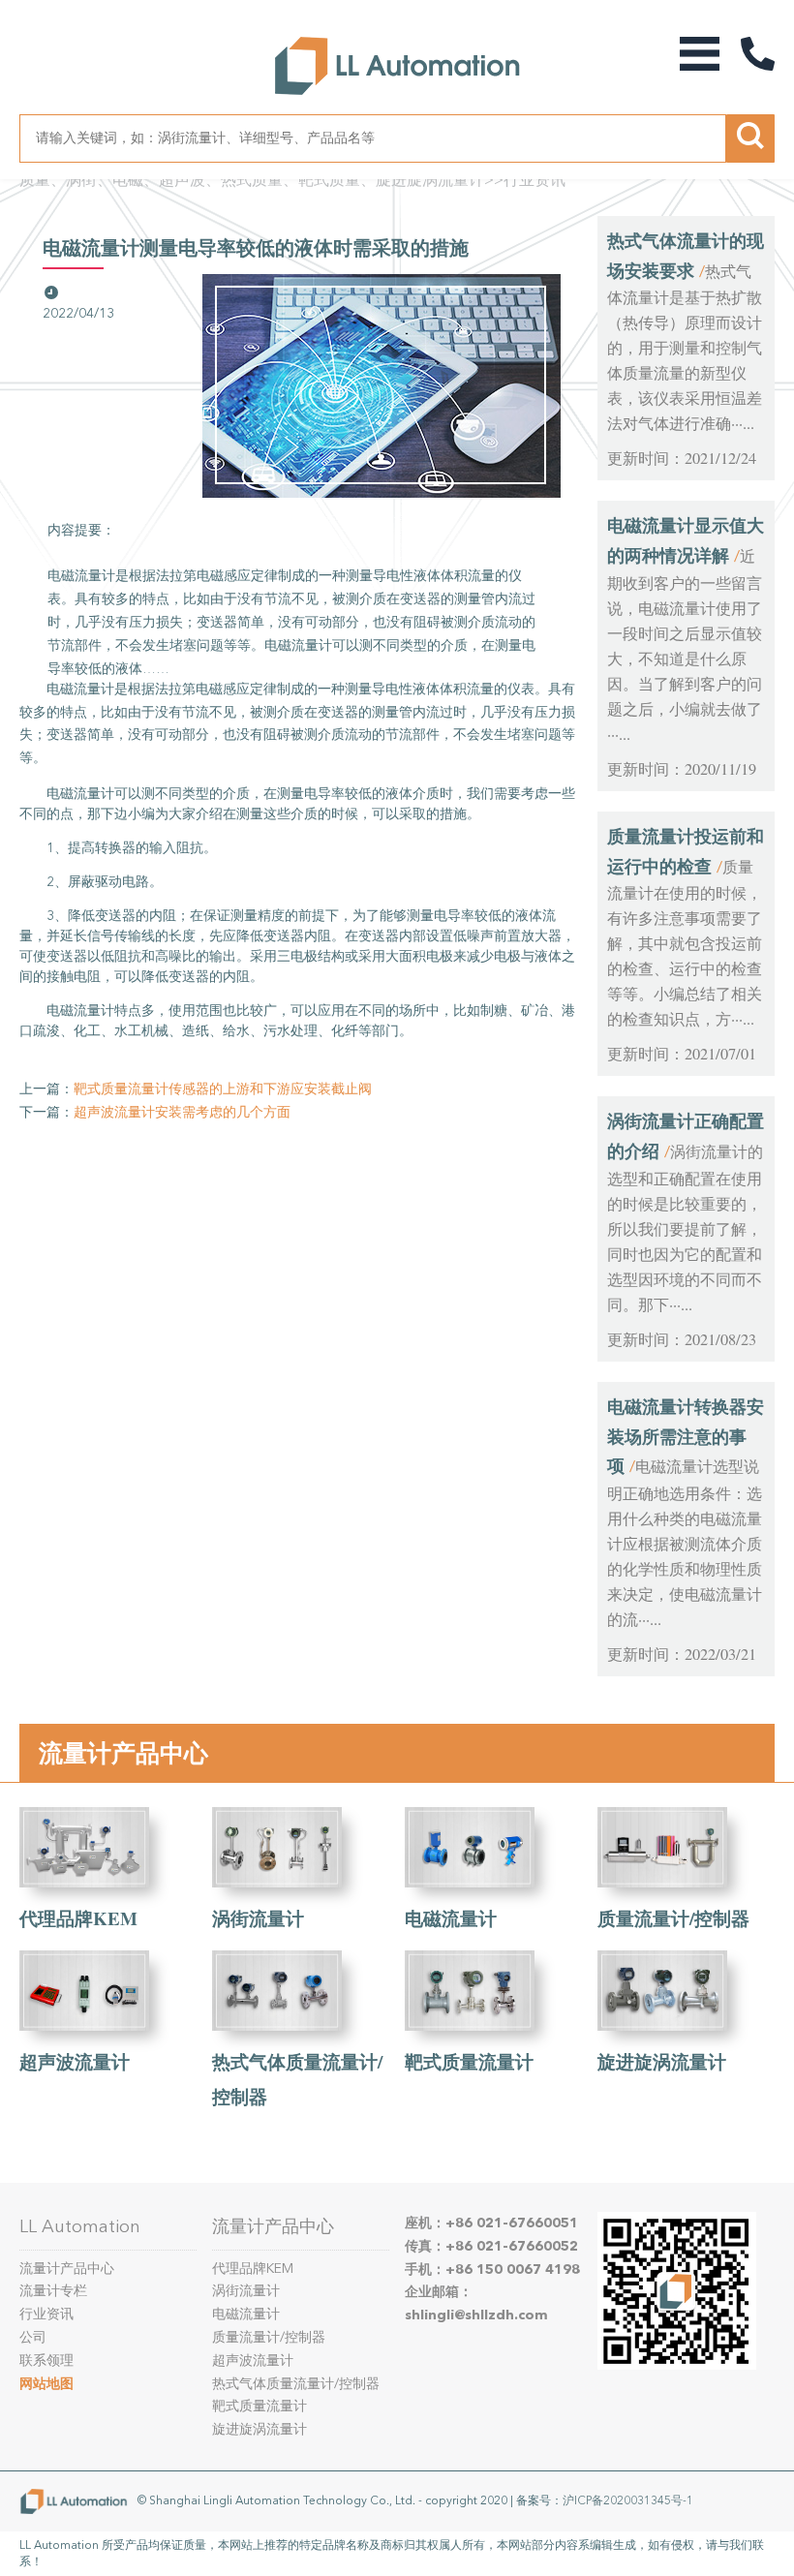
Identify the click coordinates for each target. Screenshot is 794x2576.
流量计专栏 (53, 2291)
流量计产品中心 (123, 1753)
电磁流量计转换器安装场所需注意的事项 (686, 1436)
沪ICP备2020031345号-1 (628, 2500)
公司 (33, 2337)
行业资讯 (534, 180)
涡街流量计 (258, 1918)
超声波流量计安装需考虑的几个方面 (182, 1112)
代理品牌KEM (78, 1918)
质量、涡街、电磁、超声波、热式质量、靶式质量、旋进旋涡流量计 (252, 180)
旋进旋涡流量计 (662, 2061)
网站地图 (46, 2384)
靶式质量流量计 (469, 2061)
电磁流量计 (451, 1918)
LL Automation (80, 2226)
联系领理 (46, 2361)
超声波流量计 (75, 2061)
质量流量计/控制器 (673, 1918)
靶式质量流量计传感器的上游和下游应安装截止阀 (223, 1089)
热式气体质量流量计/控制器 (296, 2384)
